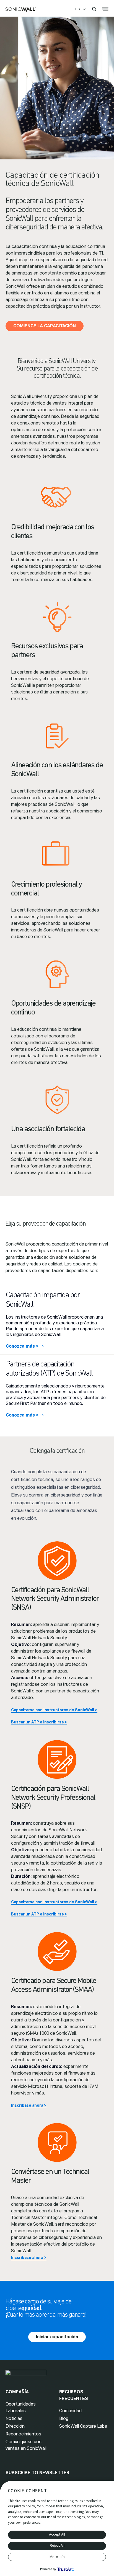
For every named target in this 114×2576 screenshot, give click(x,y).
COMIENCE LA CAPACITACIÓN (45, 326)
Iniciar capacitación (57, 2337)
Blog (64, 2418)
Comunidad (70, 2411)
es (77, 9)
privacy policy (24, 2506)
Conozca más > (22, 1346)
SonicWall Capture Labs (83, 2426)
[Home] (21, 10)
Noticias (14, 2418)
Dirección (15, 2426)
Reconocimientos (23, 2434)
